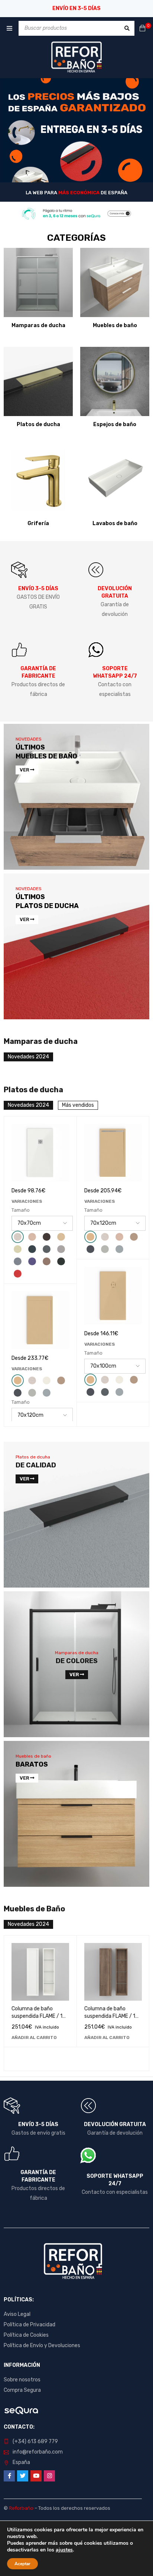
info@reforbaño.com (38, 2452)
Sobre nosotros (22, 2380)
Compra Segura (22, 2390)
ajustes (64, 2550)
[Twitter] (23, 2476)
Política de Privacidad (30, 2325)
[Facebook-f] (9, 2476)
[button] (34, 2038)
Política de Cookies (26, 2335)
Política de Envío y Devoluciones (42, 2345)
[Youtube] (36, 2476)
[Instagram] (49, 2476)
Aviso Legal (17, 2314)
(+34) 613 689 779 (35, 2441)
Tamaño (21, 1210)
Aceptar (22, 2564)
